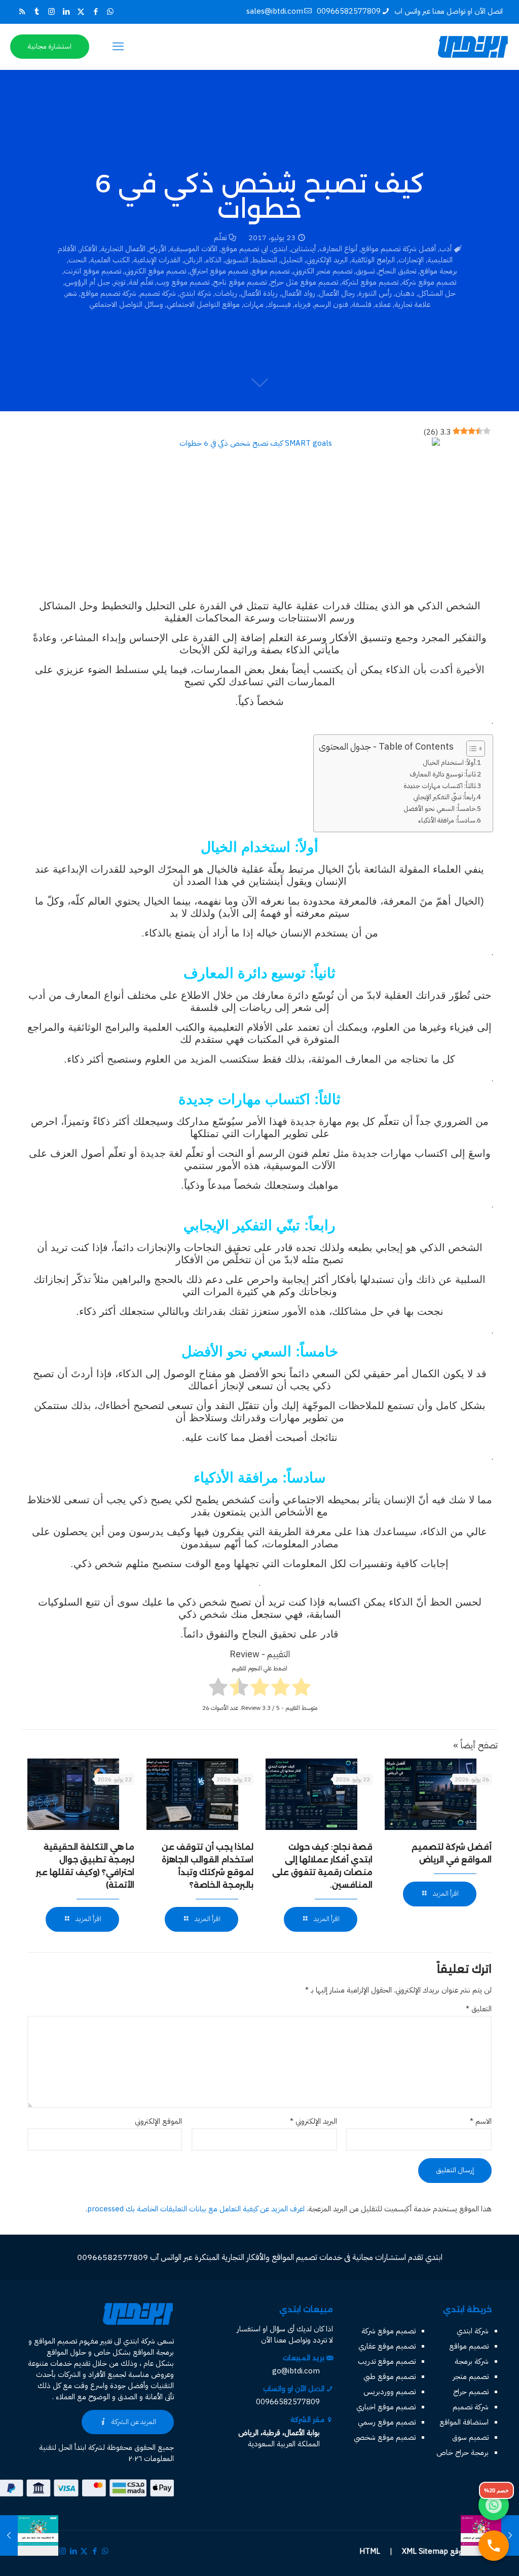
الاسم (481, 2121)
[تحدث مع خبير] (494, 2546)
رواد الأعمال (298, 293)
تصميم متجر (471, 2376)
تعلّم (220, 238)
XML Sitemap (425, 2551)
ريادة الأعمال (259, 293)
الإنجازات (411, 260)
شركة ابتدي (195, 293)
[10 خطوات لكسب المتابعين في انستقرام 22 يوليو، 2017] (510, 2535)
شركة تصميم (158, 293)
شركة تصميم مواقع (108, 293)
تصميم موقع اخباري (386, 2407)
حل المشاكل (437, 293)
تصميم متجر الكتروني (323, 271)
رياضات (226, 293)
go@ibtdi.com (296, 2371)
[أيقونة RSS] (22, 12)
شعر (71, 293)
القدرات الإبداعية (157, 260)
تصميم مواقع (469, 2346)
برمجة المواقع (153, 2352)
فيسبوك (279, 304)
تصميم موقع (270, 271)
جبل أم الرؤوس (87, 282)
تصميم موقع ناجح (240, 282)
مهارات (253, 304)
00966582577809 (349, 11)
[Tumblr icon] (37, 12)
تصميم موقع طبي (390, 2376)
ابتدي (280, 249)
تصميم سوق (470, 2437)
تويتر (119, 282)
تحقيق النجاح (397, 271)
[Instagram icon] (51, 12)
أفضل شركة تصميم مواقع (398, 249)
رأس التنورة (375, 293)
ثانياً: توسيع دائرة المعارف (442, 774)
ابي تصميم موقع (245, 249)
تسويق (365, 271)
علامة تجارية (412, 304)
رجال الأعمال (337, 293)
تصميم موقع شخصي (385, 2437)
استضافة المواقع (464, 2422)
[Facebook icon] (96, 12)
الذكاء (214, 260)
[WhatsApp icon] (110, 12)
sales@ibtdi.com (275, 11)
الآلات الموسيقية (194, 249)
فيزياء (303, 304)
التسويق (237, 260)
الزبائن (193, 260)
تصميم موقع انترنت (92, 271)
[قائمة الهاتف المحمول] (118, 47)
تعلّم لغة (141, 282)
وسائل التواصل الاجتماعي (126, 304)
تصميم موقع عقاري (387, 2346)
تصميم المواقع (55, 2341)
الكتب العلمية (110, 260)
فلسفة (362, 304)
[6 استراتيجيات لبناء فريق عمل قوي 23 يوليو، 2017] (9, 2535)
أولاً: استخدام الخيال (449, 763)
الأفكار (88, 249)
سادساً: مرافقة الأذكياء (447, 820)
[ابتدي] (473, 47)
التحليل (292, 260)
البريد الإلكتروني (327, 260)
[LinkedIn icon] (66, 12)
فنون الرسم (331, 304)
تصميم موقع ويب (183, 282)
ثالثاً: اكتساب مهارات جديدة (439, 786)
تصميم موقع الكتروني (155, 271)
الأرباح (158, 249)
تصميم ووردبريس (390, 2392)
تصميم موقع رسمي (387, 2422)
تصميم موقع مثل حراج (304, 282)
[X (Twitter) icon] (81, 12)
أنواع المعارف (338, 249)
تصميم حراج (471, 2392)
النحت (78, 260)
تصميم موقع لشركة (370, 282)
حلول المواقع (66, 2352)
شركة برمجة (472, 2361)
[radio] (301, 1688)
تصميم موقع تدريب (387, 2361)
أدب (446, 249)
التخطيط (265, 260)
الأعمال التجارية (123, 249)
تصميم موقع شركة (429, 282)
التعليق (479, 2009)
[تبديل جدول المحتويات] (471, 749)
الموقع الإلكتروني (158, 2121)
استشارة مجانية (50, 46)
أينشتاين (303, 249)
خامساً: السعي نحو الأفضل (439, 809)
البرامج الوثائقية (373, 260)
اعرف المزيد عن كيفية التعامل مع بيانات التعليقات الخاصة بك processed (196, 2209)
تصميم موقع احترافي (219, 271)
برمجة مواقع (438, 271)
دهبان (405, 293)
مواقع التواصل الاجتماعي (203, 304)
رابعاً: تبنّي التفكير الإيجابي (444, 797)
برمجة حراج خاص (462, 2452)
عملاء (383, 304)
